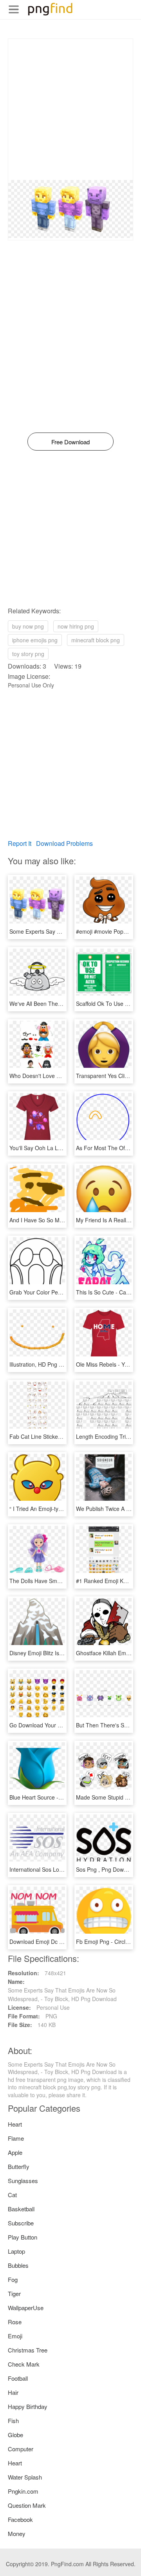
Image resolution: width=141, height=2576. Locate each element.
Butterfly (19, 2166)
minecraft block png (96, 640)
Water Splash (25, 2477)
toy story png (28, 654)
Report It (20, 843)
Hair (13, 2392)
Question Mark (27, 2505)
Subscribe (21, 2223)
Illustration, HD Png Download (46, 1364)
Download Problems (64, 843)
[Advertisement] (70, 109)
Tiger (14, 2293)
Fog (13, 2279)
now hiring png (76, 626)
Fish (13, 2421)
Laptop (16, 2251)
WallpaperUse (26, 2308)
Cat (12, 2195)
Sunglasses (23, 2181)
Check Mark (24, 2364)
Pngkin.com (23, 2491)
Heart (15, 2124)
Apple (15, 2152)
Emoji (15, 2336)
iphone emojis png (35, 640)
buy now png (28, 626)
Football (18, 2378)
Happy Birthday (28, 2406)
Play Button (23, 2237)
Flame (16, 2138)
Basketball (21, 2209)
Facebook (20, 2519)
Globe (15, 2435)
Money (17, 2533)
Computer (21, 2449)
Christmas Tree (28, 2350)
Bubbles (18, 2265)
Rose (15, 2322)
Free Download (70, 442)
